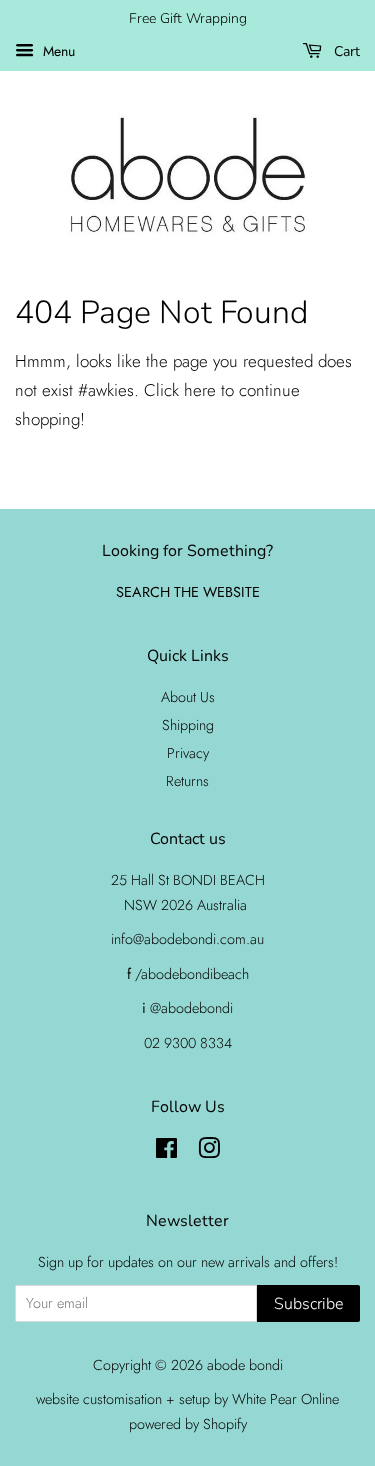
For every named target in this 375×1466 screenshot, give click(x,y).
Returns (187, 781)
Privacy (188, 753)
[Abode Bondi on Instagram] (209, 1152)
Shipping (188, 725)
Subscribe (308, 1304)
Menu (57, 51)
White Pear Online (285, 1399)
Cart (345, 51)
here (200, 390)
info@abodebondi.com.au (187, 939)
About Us (188, 697)
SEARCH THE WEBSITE (188, 592)
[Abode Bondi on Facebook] (166, 1152)
